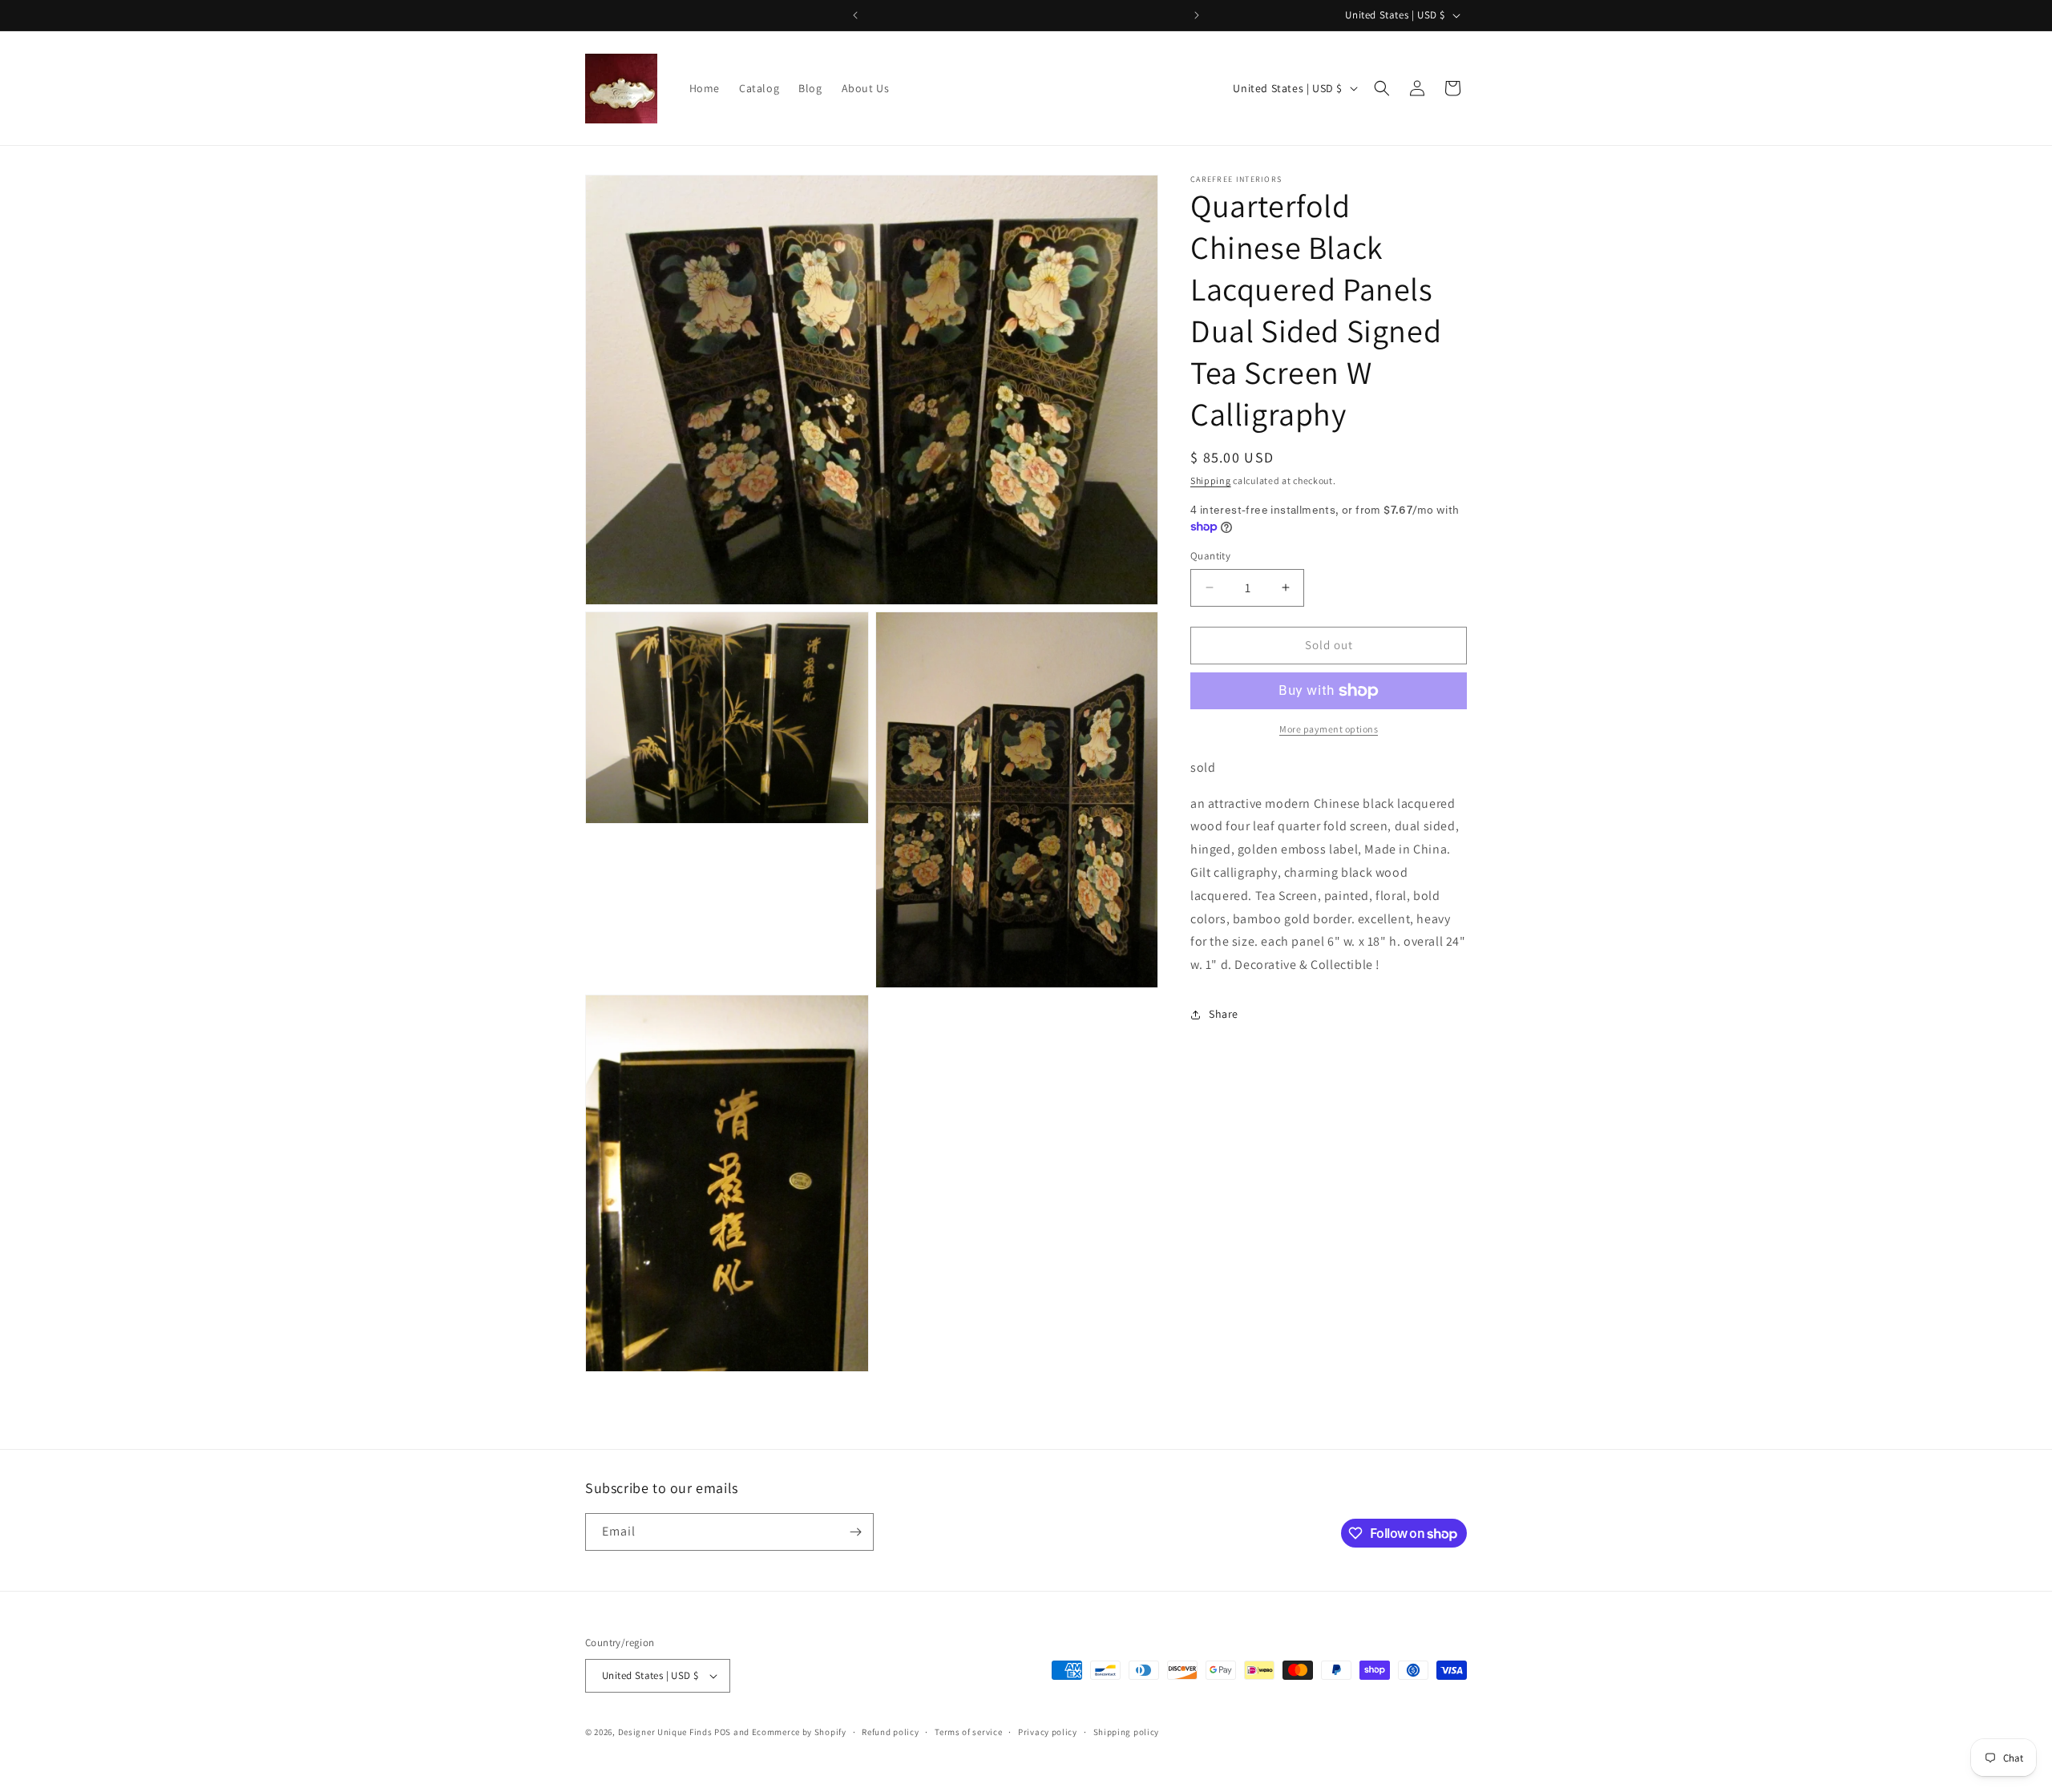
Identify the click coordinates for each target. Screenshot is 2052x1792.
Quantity (1210, 556)
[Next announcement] (1197, 15)
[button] (1382, 88)
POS (723, 1732)
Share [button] (1224, 1014)
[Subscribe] (855, 1532)
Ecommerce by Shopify (799, 1732)
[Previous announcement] (855, 15)
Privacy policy (1048, 1732)
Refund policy (890, 1732)
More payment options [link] (1329, 729)
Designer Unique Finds (666, 1732)
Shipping (1211, 480)
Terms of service (968, 1732)
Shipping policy (1127, 1732)
